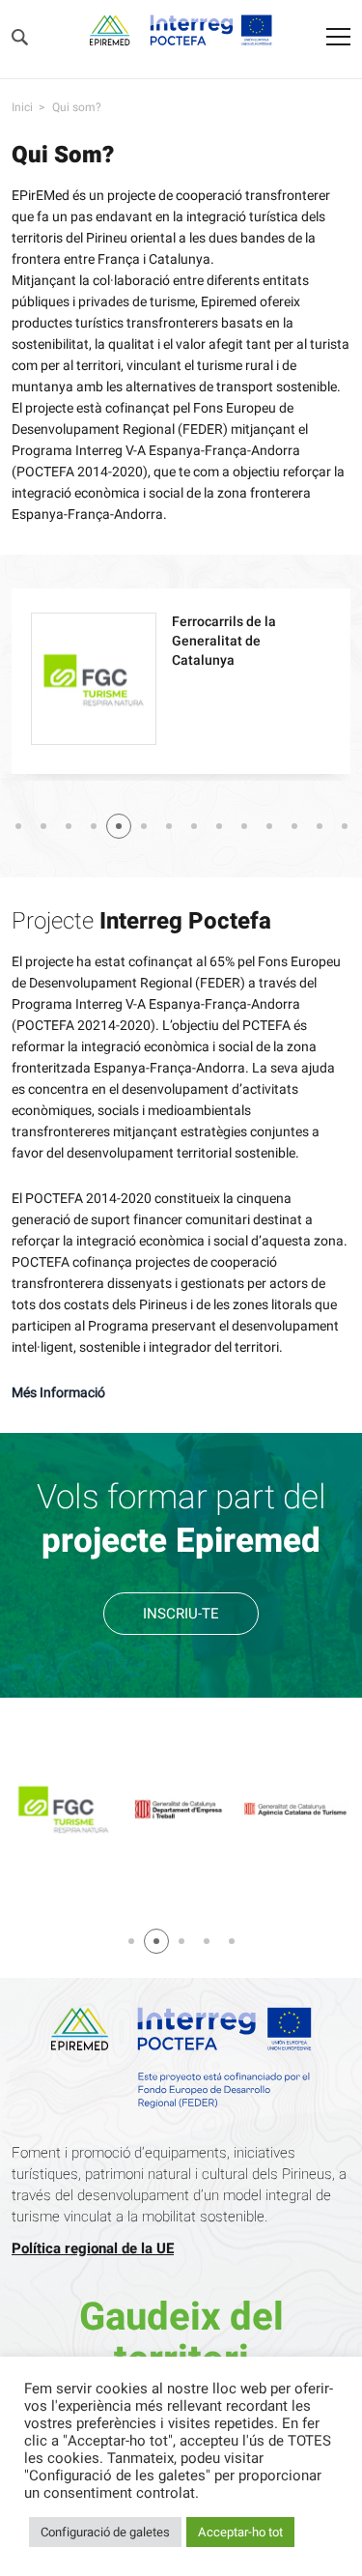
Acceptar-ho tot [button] (240, 2532)
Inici (22, 107)
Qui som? (77, 107)
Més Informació (58, 1393)
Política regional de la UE (93, 2248)
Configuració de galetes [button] (105, 2532)
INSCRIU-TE (181, 1614)
